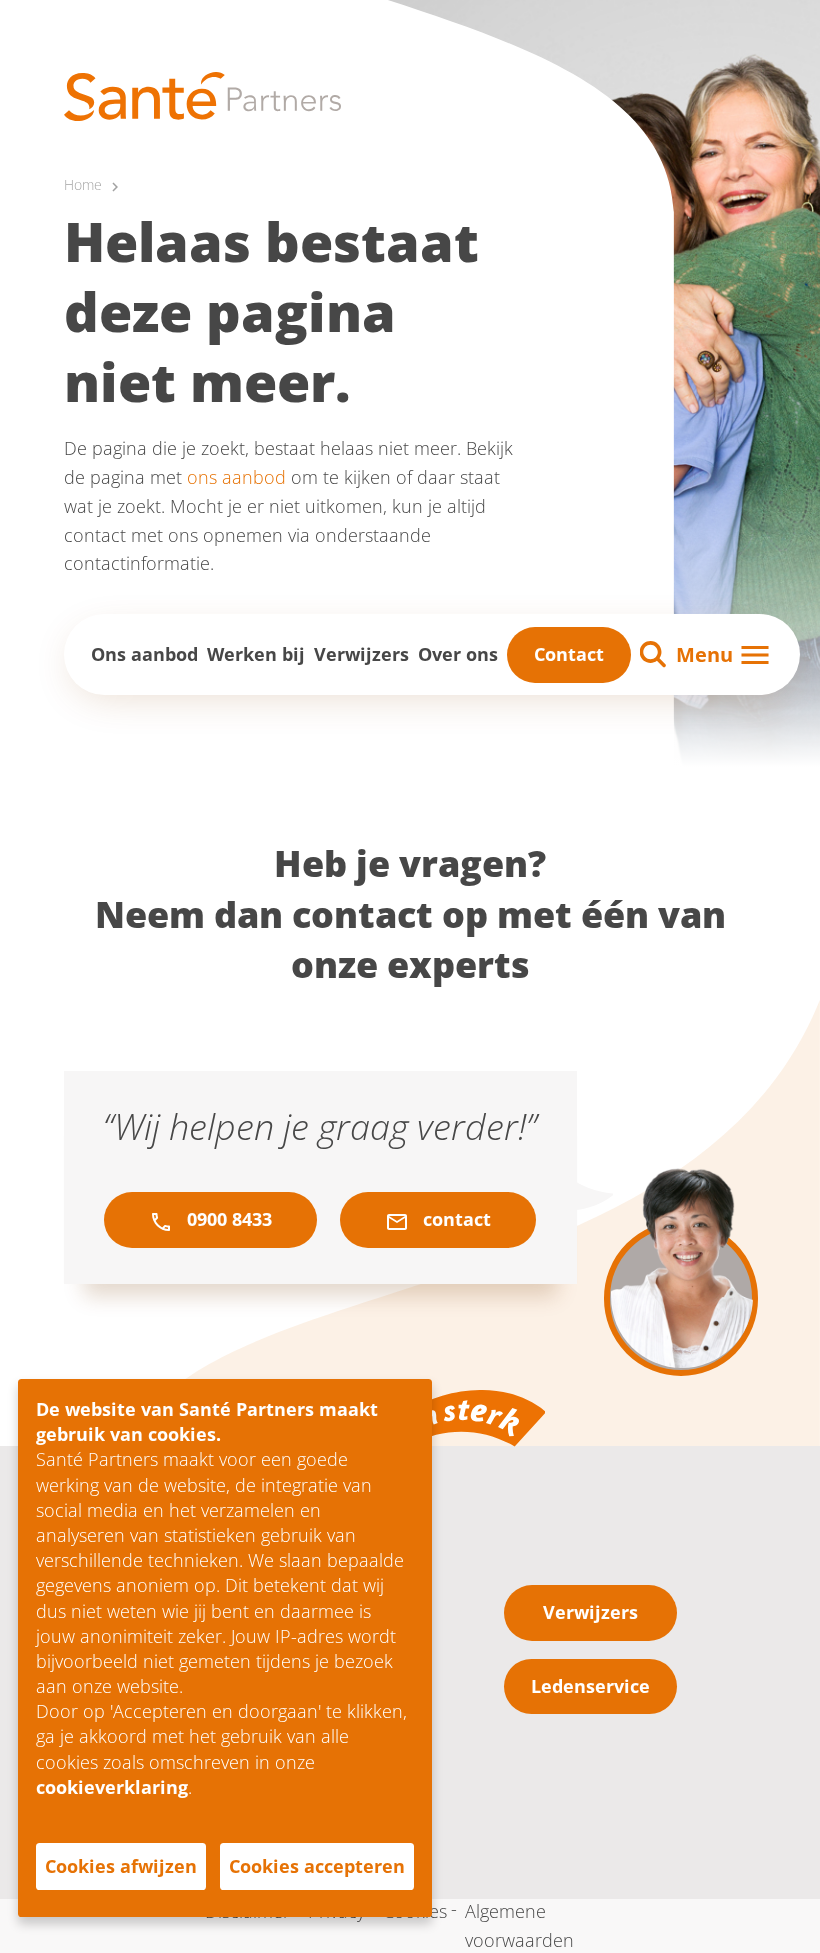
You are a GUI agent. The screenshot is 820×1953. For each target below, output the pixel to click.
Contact (569, 654)
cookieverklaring (112, 1787)
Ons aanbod (144, 654)
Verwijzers (361, 654)
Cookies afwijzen (121, 1866)
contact (454, 1219)
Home (83, 185)
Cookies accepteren (317, 1866)
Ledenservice (590, 1686)
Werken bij (256, 654)
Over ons (458, 654)
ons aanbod (236, 477)
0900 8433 (227, 1219)
